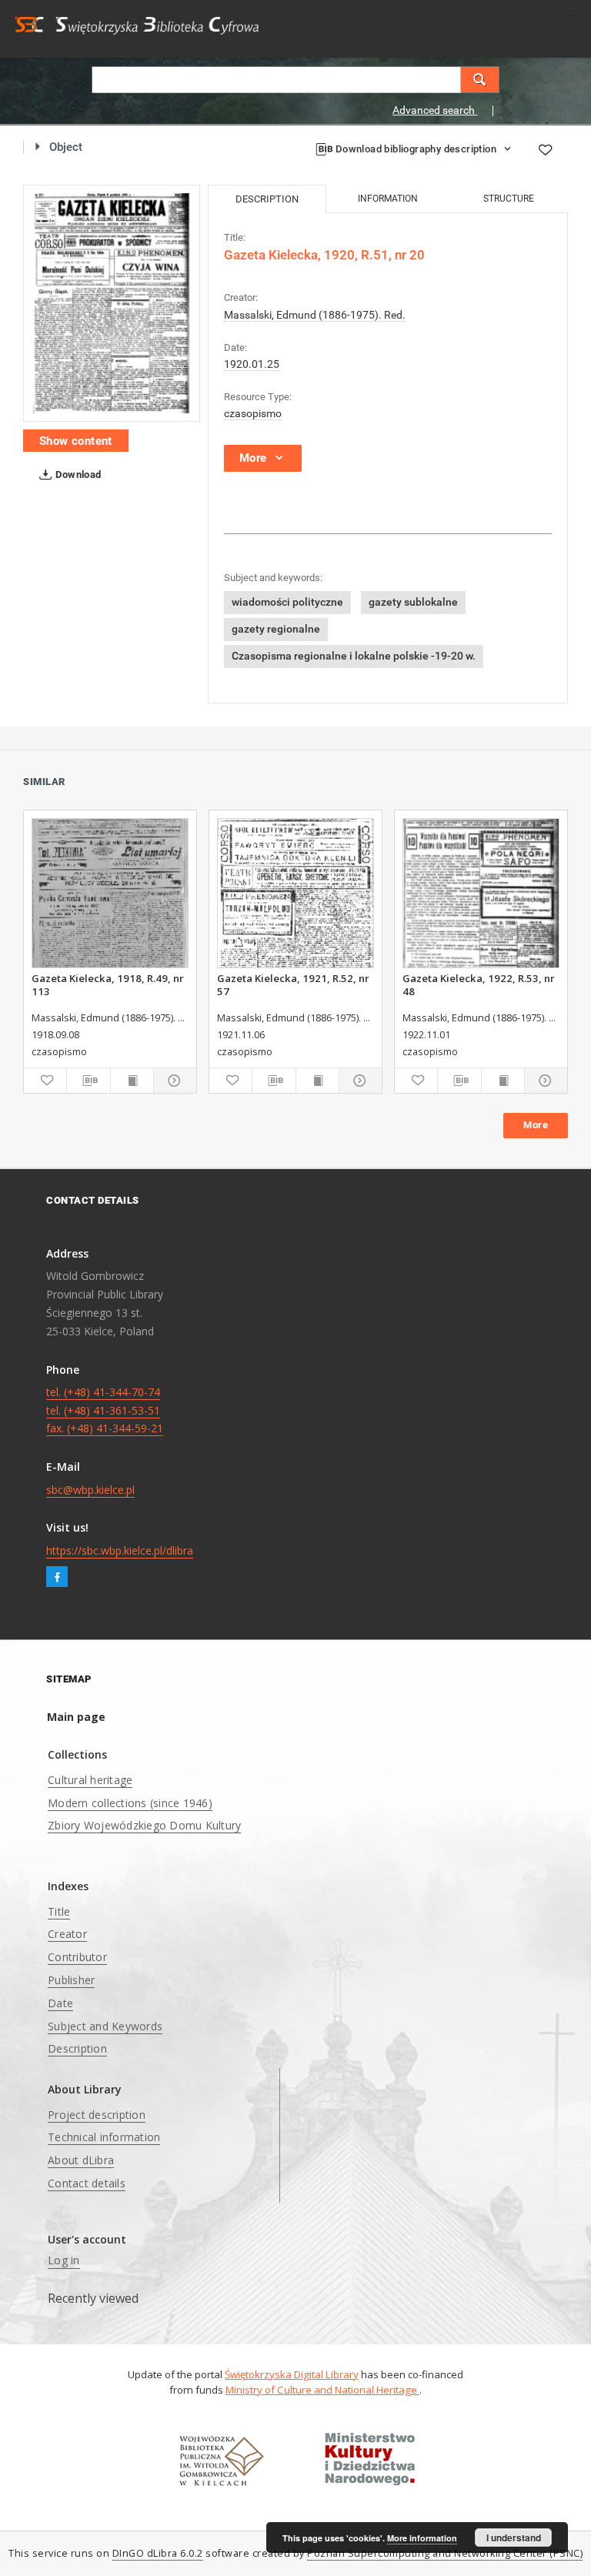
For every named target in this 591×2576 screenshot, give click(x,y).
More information (422, 2538)
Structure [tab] (509, 199)
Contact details (87, 2183)
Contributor (77, 1957)
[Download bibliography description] (88, 1081)
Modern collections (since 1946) (130, 1803)
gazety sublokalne (413, 602)
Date (60, 2003)
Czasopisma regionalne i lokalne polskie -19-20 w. (354, 656)
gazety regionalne (276, 629)
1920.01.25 (252, 364)
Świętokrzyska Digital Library (292, 2374)
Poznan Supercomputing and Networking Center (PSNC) (445, 2553)
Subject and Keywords (105, 2026)
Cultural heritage (90, 1780)
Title (59, 1911)
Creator (67, 1934)
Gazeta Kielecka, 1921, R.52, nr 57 (293, 984)
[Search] (480, 80)
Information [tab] (388, 199)
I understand (514, 2538)
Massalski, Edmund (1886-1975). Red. (315, 315)
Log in (64, 2260)
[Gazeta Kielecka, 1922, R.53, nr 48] (481, 893)
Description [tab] (267, 199)
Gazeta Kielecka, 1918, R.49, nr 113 (108, 984)
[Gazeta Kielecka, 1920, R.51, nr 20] (112, 304)
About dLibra (81, 2160)
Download (77, 474)
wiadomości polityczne (287, 602)
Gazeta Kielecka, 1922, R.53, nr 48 (479, 984)
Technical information (104, 2137)
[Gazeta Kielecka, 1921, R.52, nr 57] (295, 893)
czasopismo (253, 413)
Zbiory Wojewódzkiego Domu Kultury (144, 1825)
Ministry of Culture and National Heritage (322, 2390)
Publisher (71, 1980)
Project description (97, 2115)
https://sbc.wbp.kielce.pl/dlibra (120, 1550)
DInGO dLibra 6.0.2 (158, 2553)
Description (77, 2048)
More (536, 1125)
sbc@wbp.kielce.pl (90, 1490)
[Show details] (173, 1081)
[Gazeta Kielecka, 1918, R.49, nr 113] (110, 893)
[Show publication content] (132, 1081)
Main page (76, 1717)
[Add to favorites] (545, 150)
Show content (76, 441)
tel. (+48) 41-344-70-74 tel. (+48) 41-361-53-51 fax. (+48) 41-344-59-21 (105, 1410)
